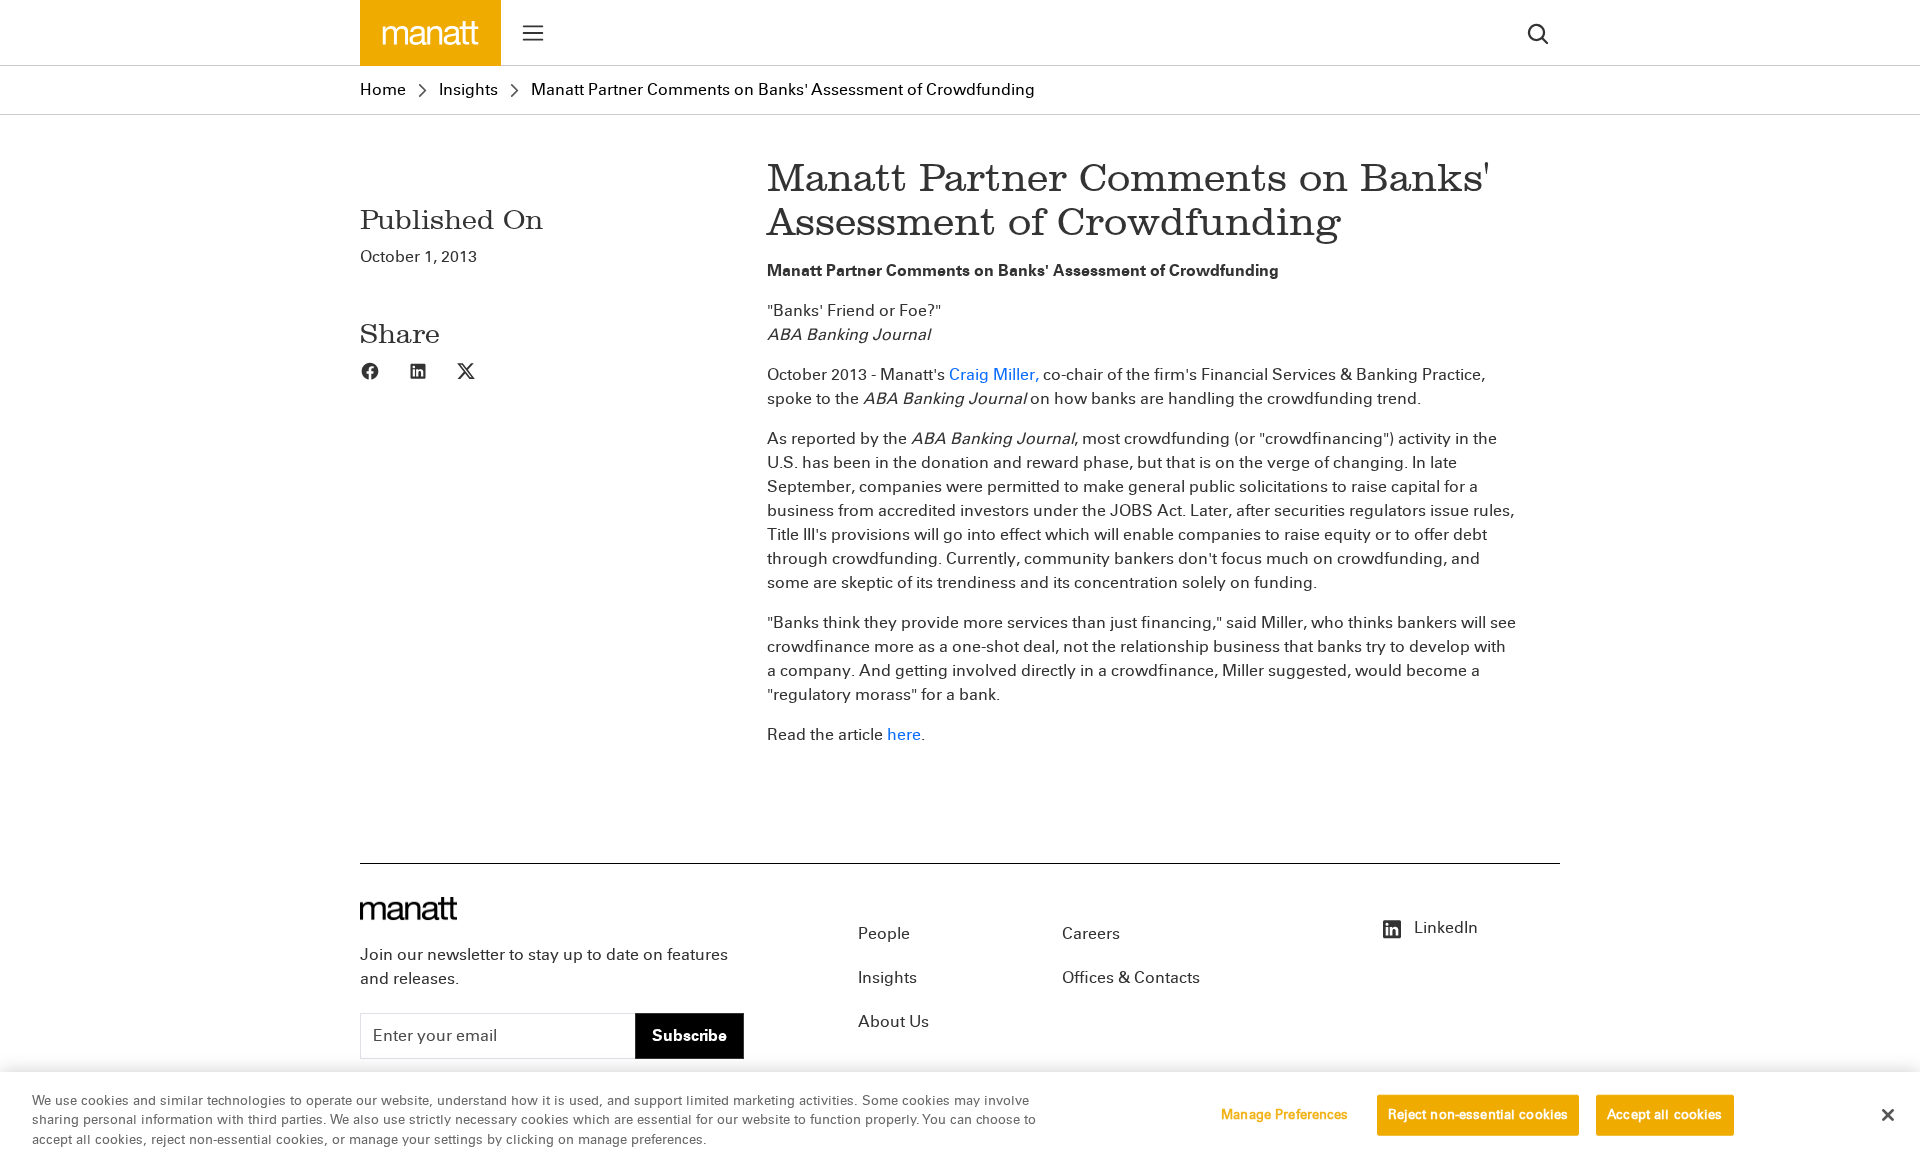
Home (383, 89)
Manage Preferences (1284, 1114)
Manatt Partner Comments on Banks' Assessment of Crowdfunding (783, 89)
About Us (893, 1021)
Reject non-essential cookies (1478, 1114)
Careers (1091, 933)
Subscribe (689, 1035)
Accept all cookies (1664, 1114)
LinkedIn (1444, 927)
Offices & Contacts (1131, 977)
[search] (1538, 32)
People (884, 933)
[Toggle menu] (533, 33)
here (904, 734)
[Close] (1888, 1115)
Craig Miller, (994, 374)
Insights (468, 89)
